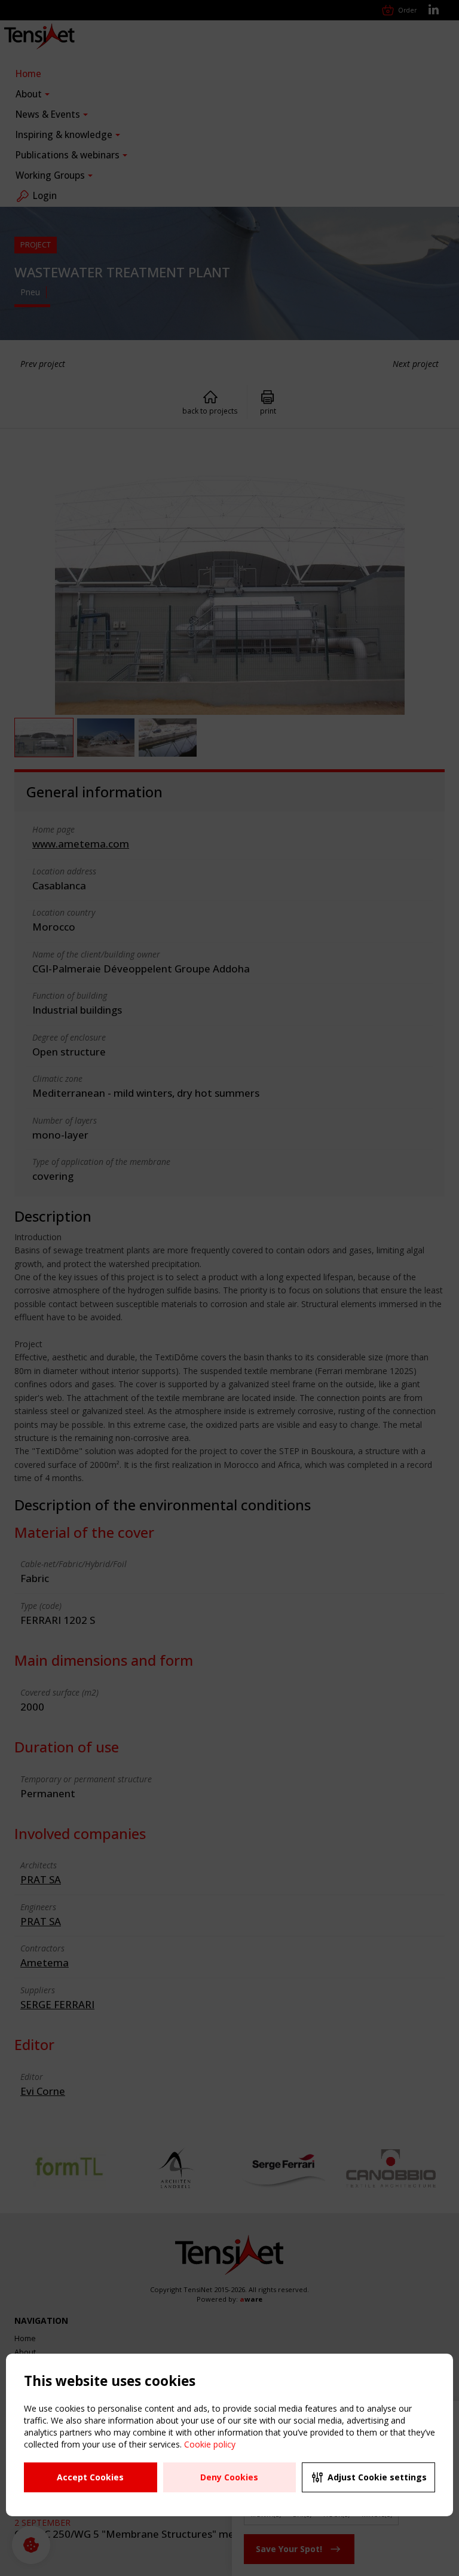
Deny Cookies (229, 2477)
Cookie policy (210, 2444)
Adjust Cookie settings (377, 2477)
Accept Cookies (90, 2477)
